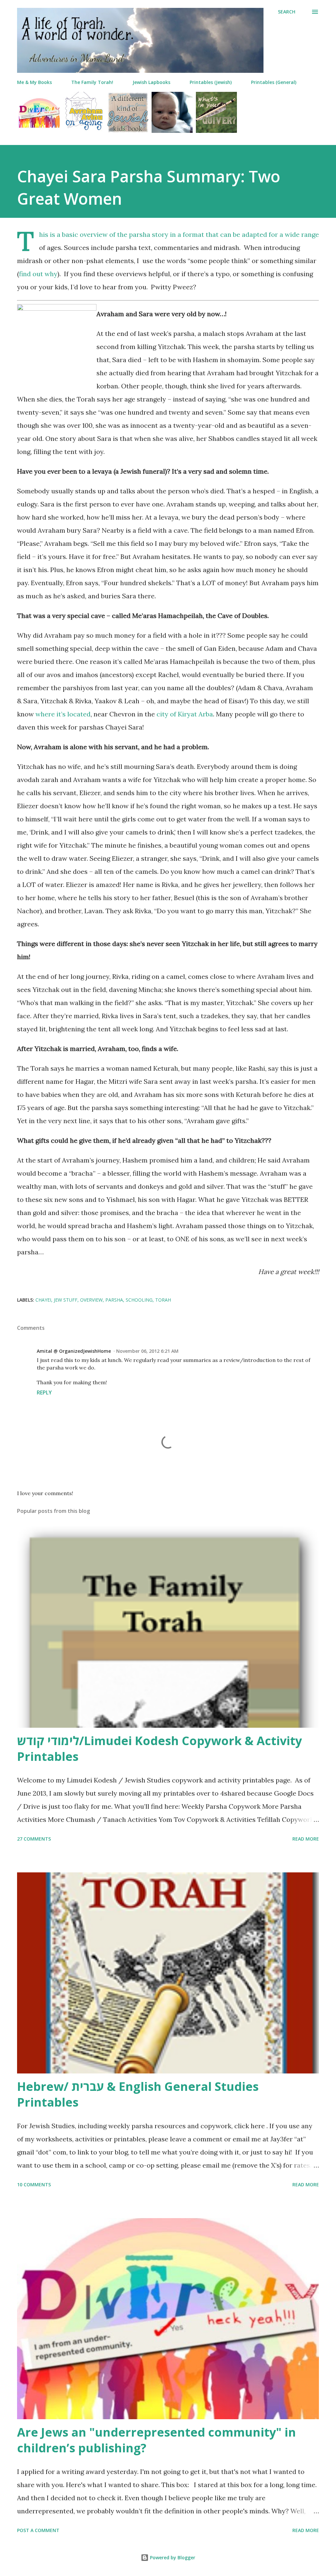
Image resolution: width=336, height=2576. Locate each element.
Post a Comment (38, 2530)
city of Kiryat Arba (185, 714)
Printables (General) (274, 82)
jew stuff (66, 1300)
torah (163, 1300)
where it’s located (63, 714)
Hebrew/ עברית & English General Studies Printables (138, 2094)
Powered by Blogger (172, 2557)
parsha (114, 1300)
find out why (38, 274)
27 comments (34, 1839)
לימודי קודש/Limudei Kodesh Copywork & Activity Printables (159, 1749)
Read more (306, 1839)
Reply (44, 1392)
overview (91, 1300)
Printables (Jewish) (211, 82)
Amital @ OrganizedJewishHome (74, 1351)
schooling (139, 1300)
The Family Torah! (92, 82)
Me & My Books (34, 82)
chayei (43, 1300)
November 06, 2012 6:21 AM (147, 1351)
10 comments (34, 2184)
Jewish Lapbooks (151, 82)
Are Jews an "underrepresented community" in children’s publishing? (157, 2440)
